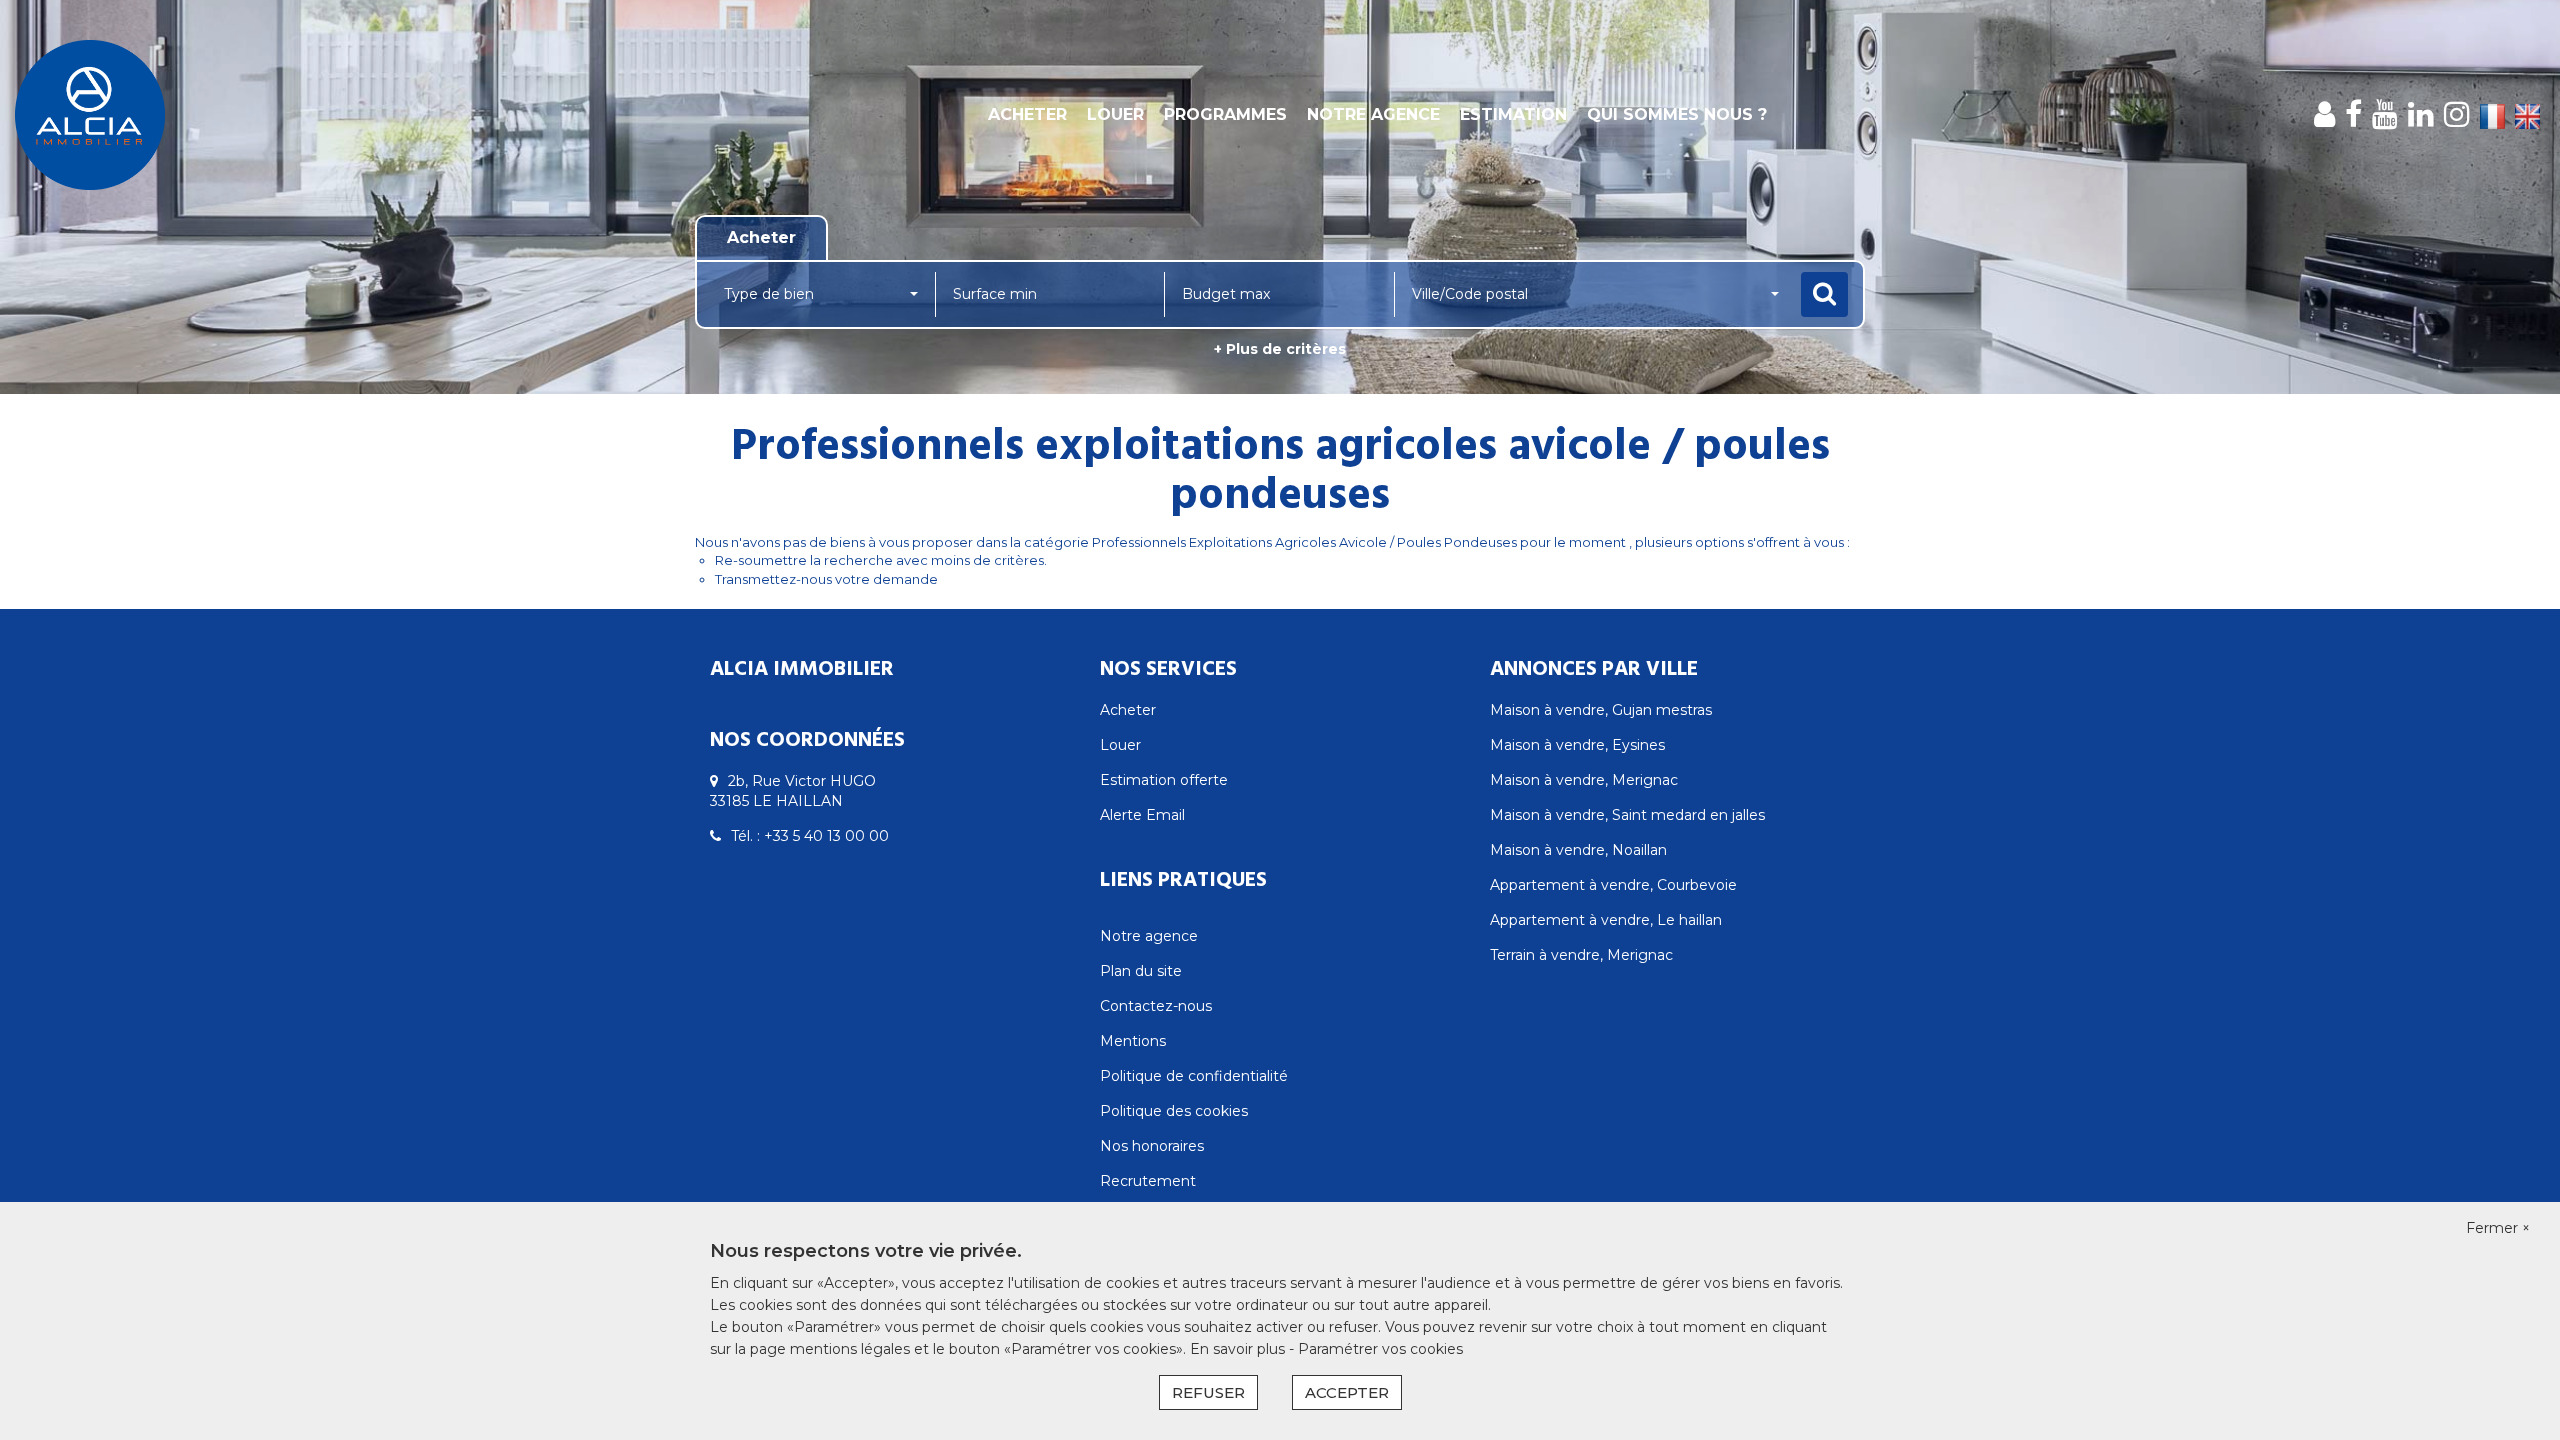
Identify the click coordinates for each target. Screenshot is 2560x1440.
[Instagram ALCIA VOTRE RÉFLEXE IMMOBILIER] (2457, 114)
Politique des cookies (1174, 1111)
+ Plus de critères (1280, 349)
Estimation (1513, 114)
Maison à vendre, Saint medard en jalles (1627, 815)
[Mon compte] (2324, 114)
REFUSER (1208, 1392)
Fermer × (2498, 1228)
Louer (1115, 114)
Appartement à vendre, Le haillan (1606, 920)
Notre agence (1373, 114)
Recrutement (1148, 1181)
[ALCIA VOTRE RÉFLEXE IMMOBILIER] (230, 115)
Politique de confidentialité (1194, 1076)
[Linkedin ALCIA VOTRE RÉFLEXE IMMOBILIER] (2421, 114)
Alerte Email (1142, 815)
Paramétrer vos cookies (1380, 1349)
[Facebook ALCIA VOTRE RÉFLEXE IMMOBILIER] (2353, 114)
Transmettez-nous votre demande (826, 579)
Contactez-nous (1156, 1006)
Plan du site (1141, 971)
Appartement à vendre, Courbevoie (1613, 885)
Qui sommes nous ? (1677, 114)
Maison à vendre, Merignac (1584, 780)
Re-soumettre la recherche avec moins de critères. (881, 560)
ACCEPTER (1347, 1392)
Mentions (1133, 1041)
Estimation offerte (1164, 780)
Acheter (1027, 114)
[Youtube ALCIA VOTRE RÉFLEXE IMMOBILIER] (2385, 114)
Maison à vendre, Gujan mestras (1601, 710)
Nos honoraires (1152, 1146)
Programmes (1225, 114)
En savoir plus (1239, 1349)
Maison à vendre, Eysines (1577, 745)
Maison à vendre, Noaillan (1578, 850)
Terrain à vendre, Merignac (1581, 955)
